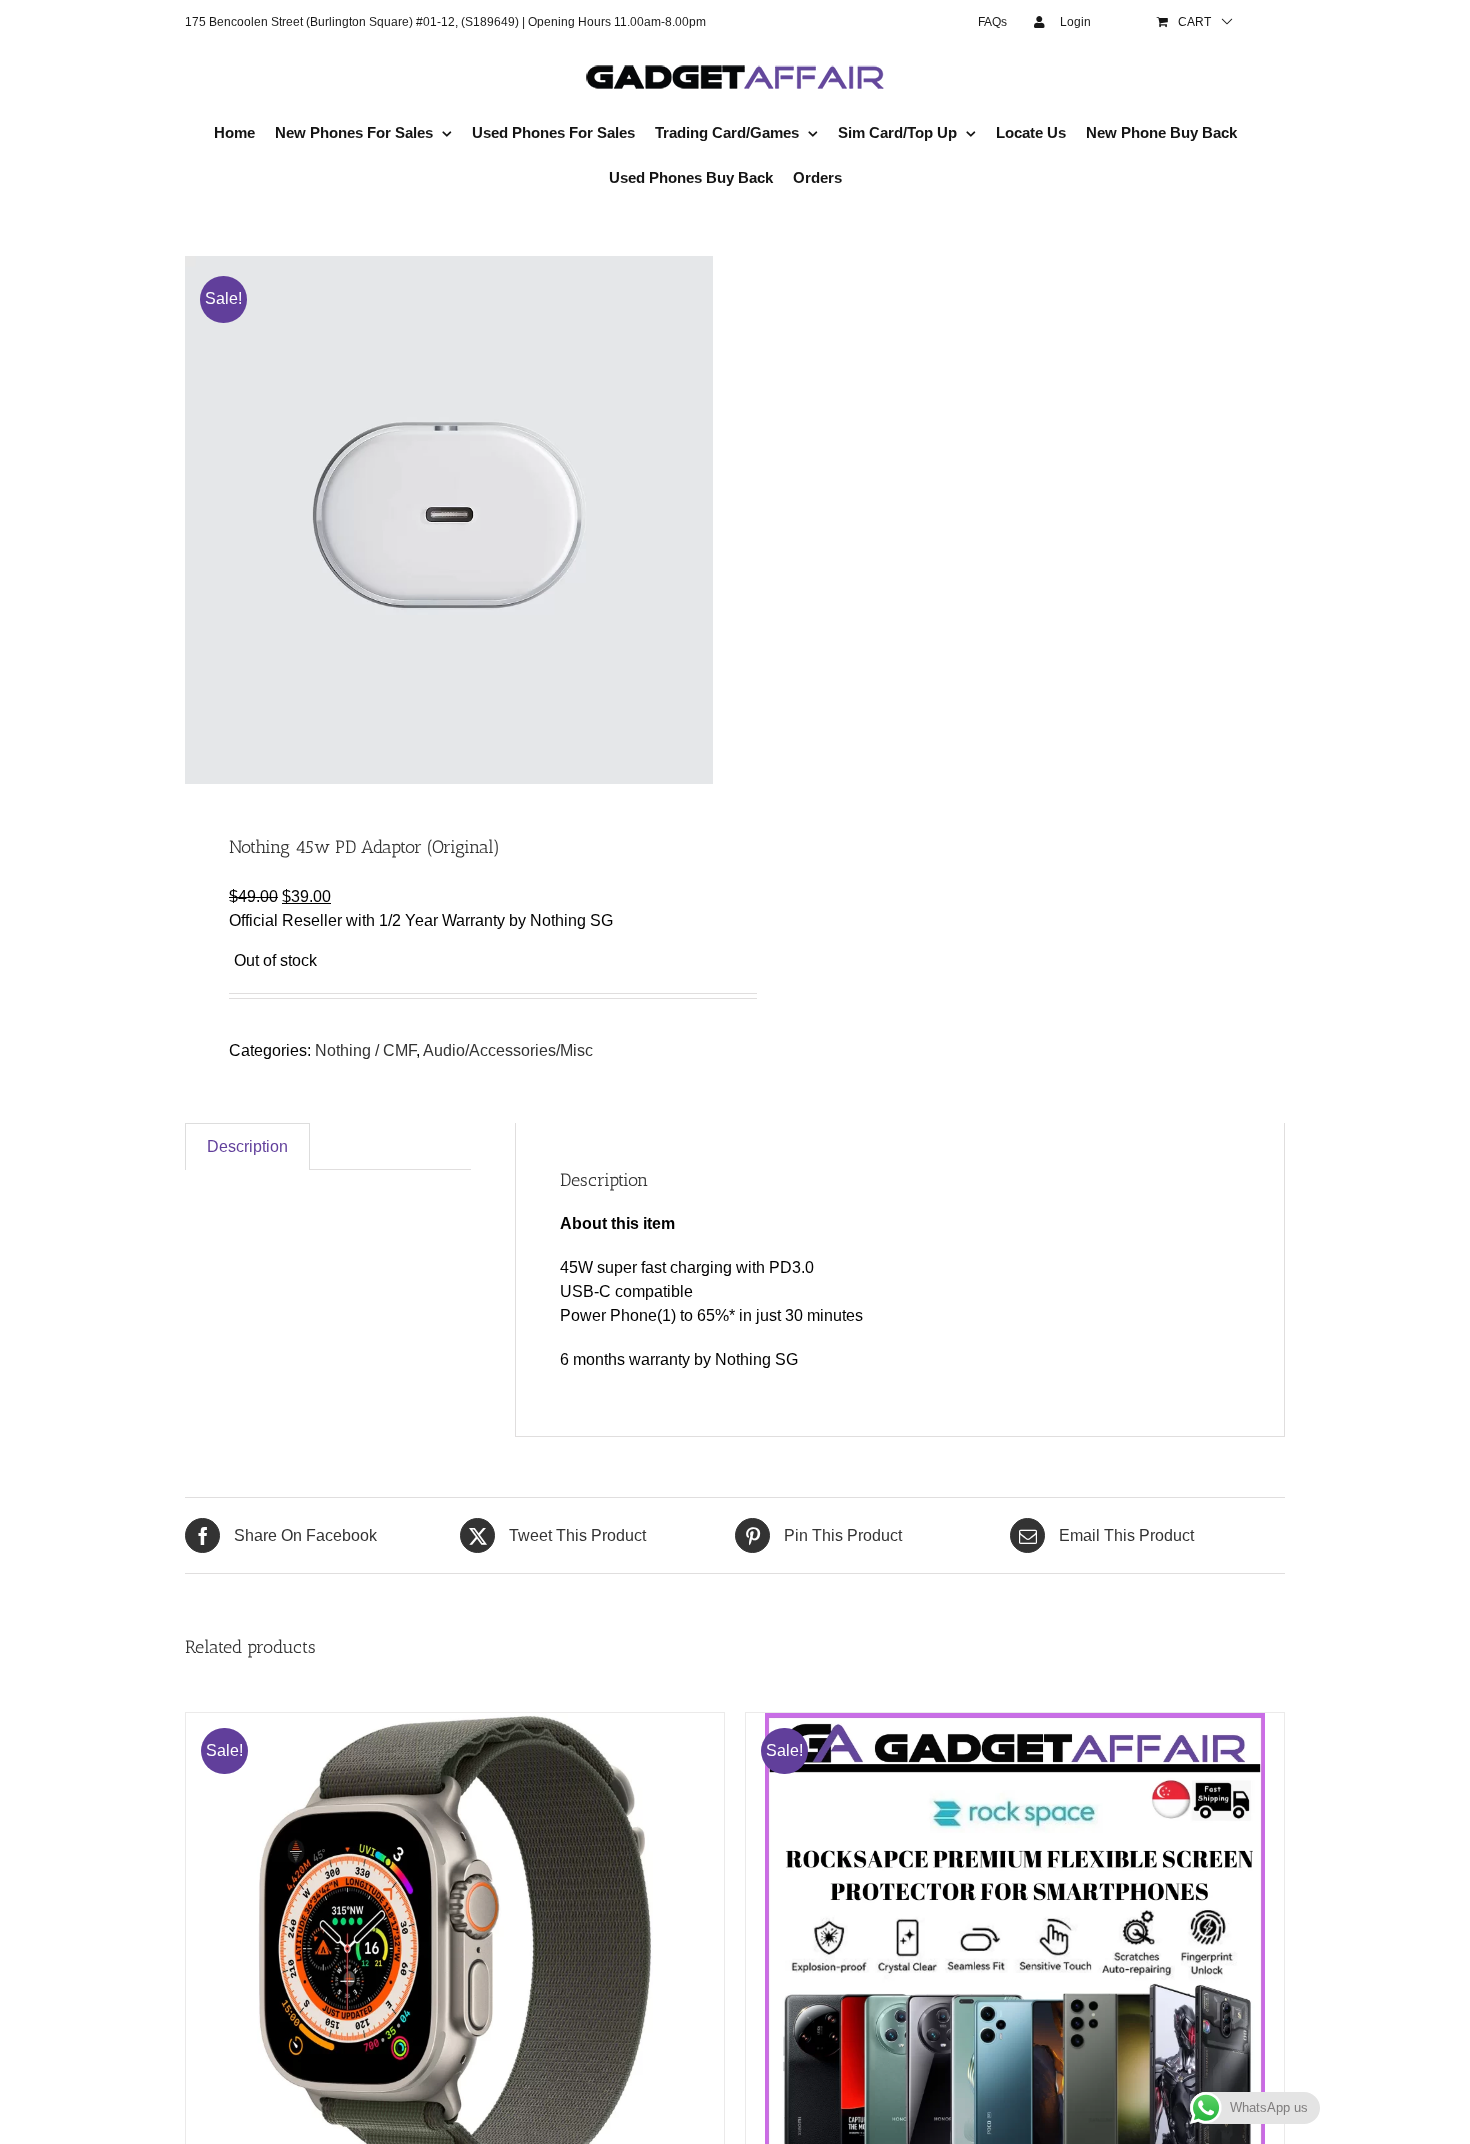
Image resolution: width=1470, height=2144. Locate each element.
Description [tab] (247, 1146)
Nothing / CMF (365, 1050)
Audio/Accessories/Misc (508, 1050)
